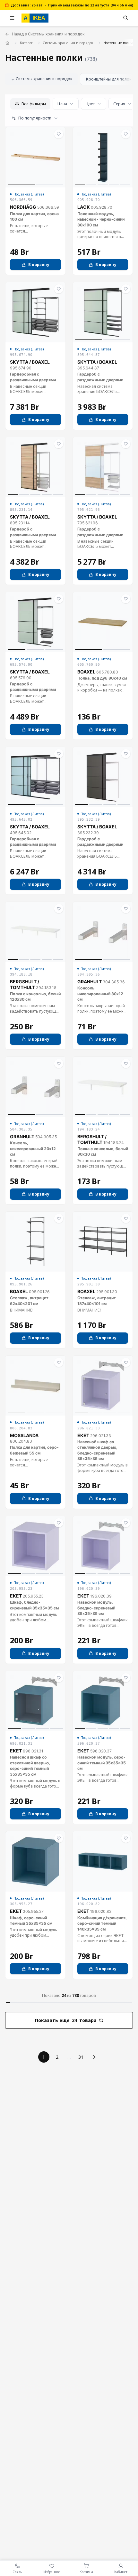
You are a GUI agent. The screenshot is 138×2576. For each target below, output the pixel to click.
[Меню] (12, 18)
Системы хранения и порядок (68, 43)
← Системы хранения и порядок (42, 79)
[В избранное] (59, 134)
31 (81, 2057)
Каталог (26, 43)
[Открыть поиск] (126, 18)
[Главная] (8, 43)
